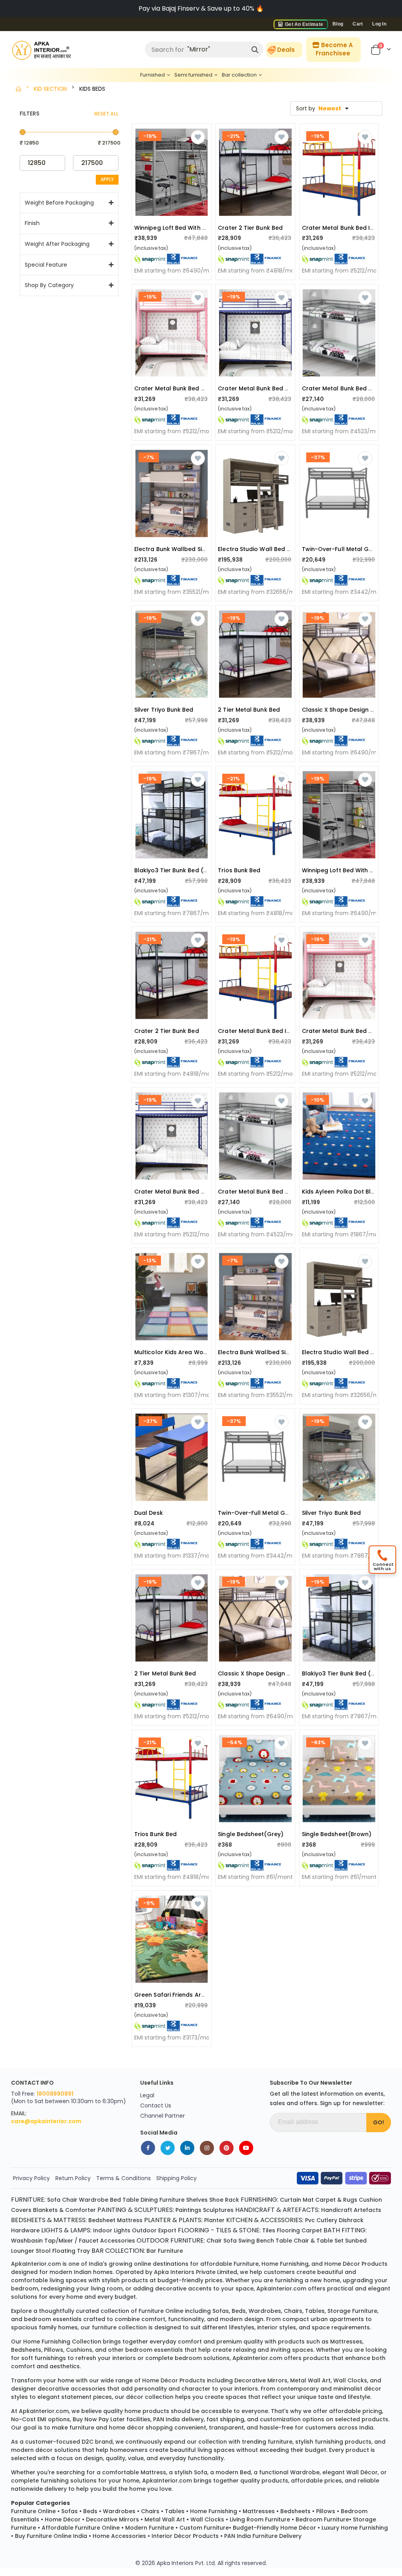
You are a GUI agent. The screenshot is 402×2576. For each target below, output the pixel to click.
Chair (70, 2200)
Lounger (23, 2251)
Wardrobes (119, 2511)
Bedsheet (102, 2220)
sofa (201, 2472)
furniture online (161, 2311)
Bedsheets (295, 2511)
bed (245, 2472)
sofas (221, 2311)
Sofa (54, 2200)
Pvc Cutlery (321, 2220)
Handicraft (337, 2210)
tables (315, 2311)
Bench (265, 2241)
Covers (21, 2210)
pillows (54, 2350)
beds (239, 2311)
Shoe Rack (224, 2200)
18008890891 (55, 2094)
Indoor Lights (112, 2230)
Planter (214, 2220)
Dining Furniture (163, 2200)
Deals (286, 50)
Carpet (312, 2230)
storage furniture (352, 2311)
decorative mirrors (261, 2380)
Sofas (69, 2511)
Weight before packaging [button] (59, 203)
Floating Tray (71, 2251)
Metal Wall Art (165, 2519)
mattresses (346, 2342)
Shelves (197, 2200)
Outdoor (144, 2230)
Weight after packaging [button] (57, 244)
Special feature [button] (46, 265)
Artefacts (367, 2210)
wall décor (362, 2472)
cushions (79, 2350)
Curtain (291, 2200)
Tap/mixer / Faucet (71, 2241)
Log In (379, 24)
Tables (175, 2511)
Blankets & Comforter (64, 2210)
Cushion (370, 2200)
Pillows (326, 2511)
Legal (147, 2095)
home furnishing (285, 2264)
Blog (338, 24)
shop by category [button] (49, 285)
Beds (90, 2511)
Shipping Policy (176, 2178)
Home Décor (63, 2519)
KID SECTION (50, 89)
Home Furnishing (214, 2511)
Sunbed (356, 2241)
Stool (43, 2251)
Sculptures (218, 2210)
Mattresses (259, 2511)
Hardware (25, 2230)
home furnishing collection (62, 2342)
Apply (107, 179)
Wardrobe (94, 2200)
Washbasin (27, 2241)
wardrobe (305, 2472)
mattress (153, 2472)
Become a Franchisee (334, 49)
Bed (115, 2200)
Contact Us (156, 2105)
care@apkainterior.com (46, 2121)
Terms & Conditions (123, 2178)
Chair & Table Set (319, 2241)
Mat (308, 2200)
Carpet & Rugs (336, 2200)
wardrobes (265, 2311)
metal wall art (310, 2380)
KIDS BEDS (92, 89)
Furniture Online (33, 2511)
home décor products (356, 2264)
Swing (247, 2241)
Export (167, 2230)
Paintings (188, 2210)
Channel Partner (163, 2116)
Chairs (150, 2511)
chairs (293, 2311)
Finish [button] (32, 223)
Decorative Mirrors (112, 2519)
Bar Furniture (165, 2251)
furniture (246, 2264)
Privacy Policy (31, 2178)
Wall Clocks (207, 2519)
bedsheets (26, 2350)
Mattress (130, 2220)
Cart (358, 24)
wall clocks (350, 2380)
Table (131, 2200)
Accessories (118, 2241)
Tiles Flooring (281, 2230)
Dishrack (351, 2220)
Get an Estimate (303, 24)
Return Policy (73, 2178)
